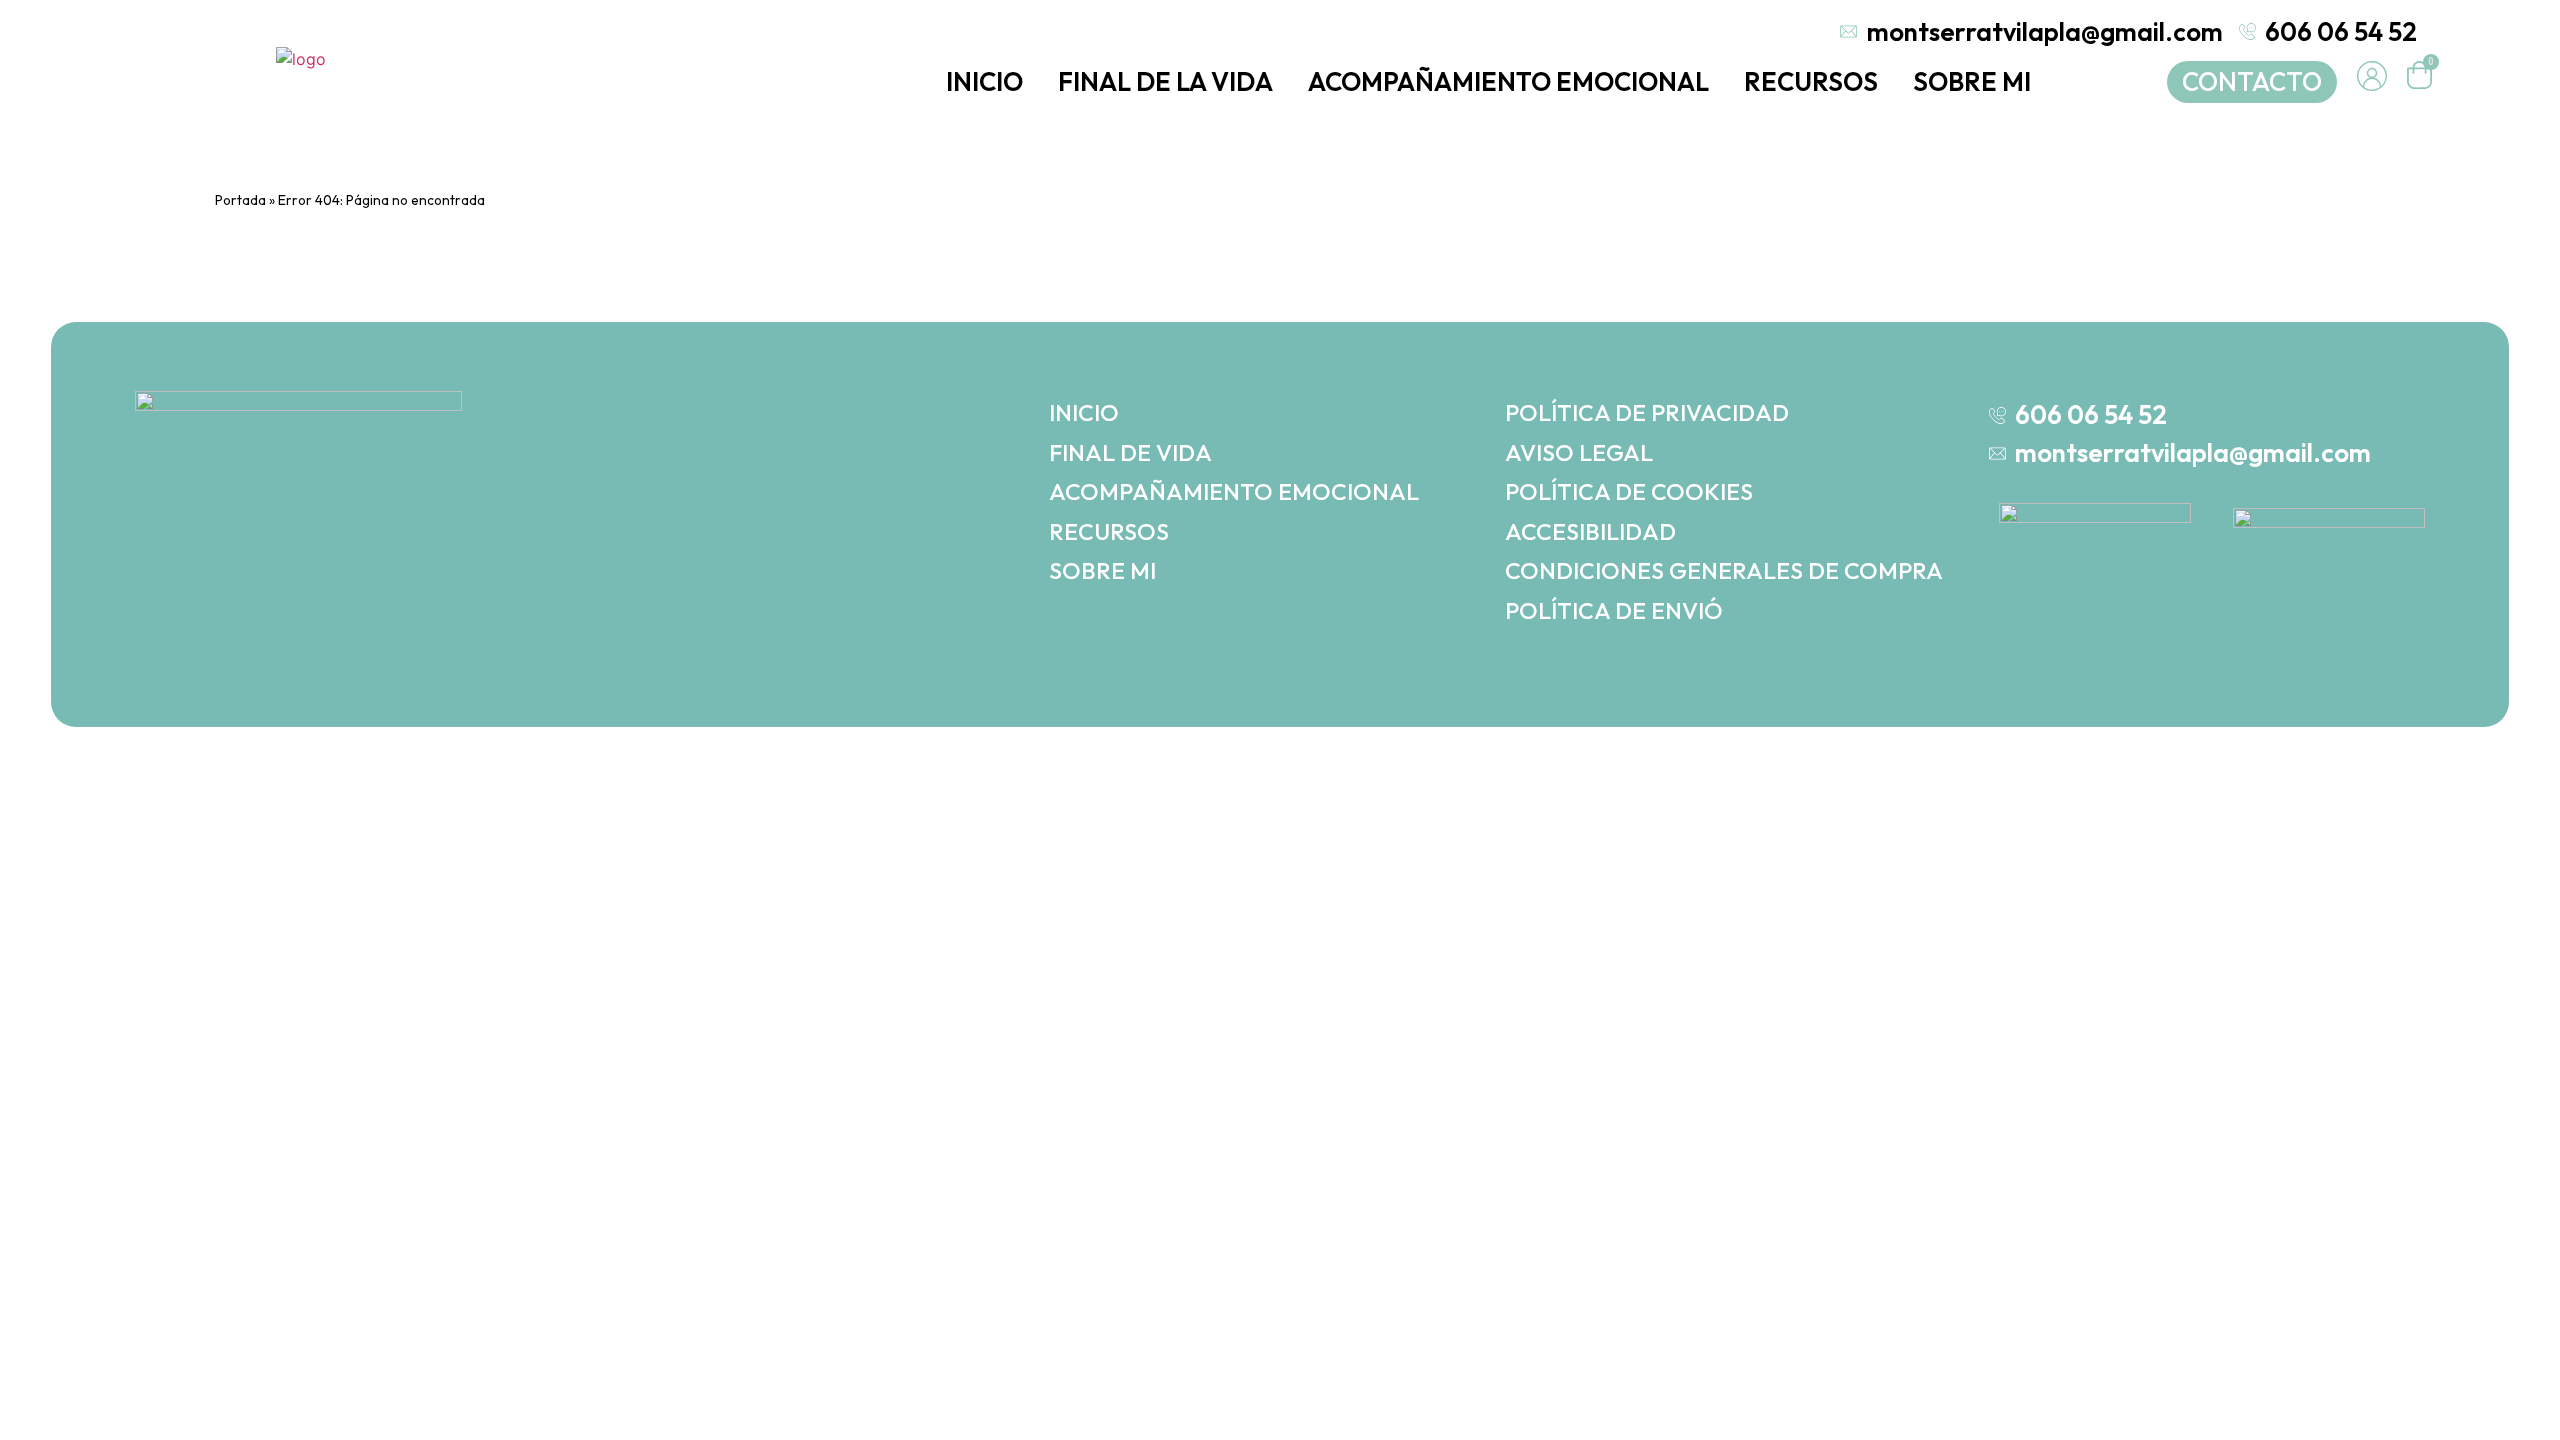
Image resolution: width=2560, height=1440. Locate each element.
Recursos (1811, 82)
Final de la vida (1165, 82)
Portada (240, 200)
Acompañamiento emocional (1508, 82)
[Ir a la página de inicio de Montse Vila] (301, 58)
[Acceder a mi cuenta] (2372, 76)
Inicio (984, 82)
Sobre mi (1972, 82)
